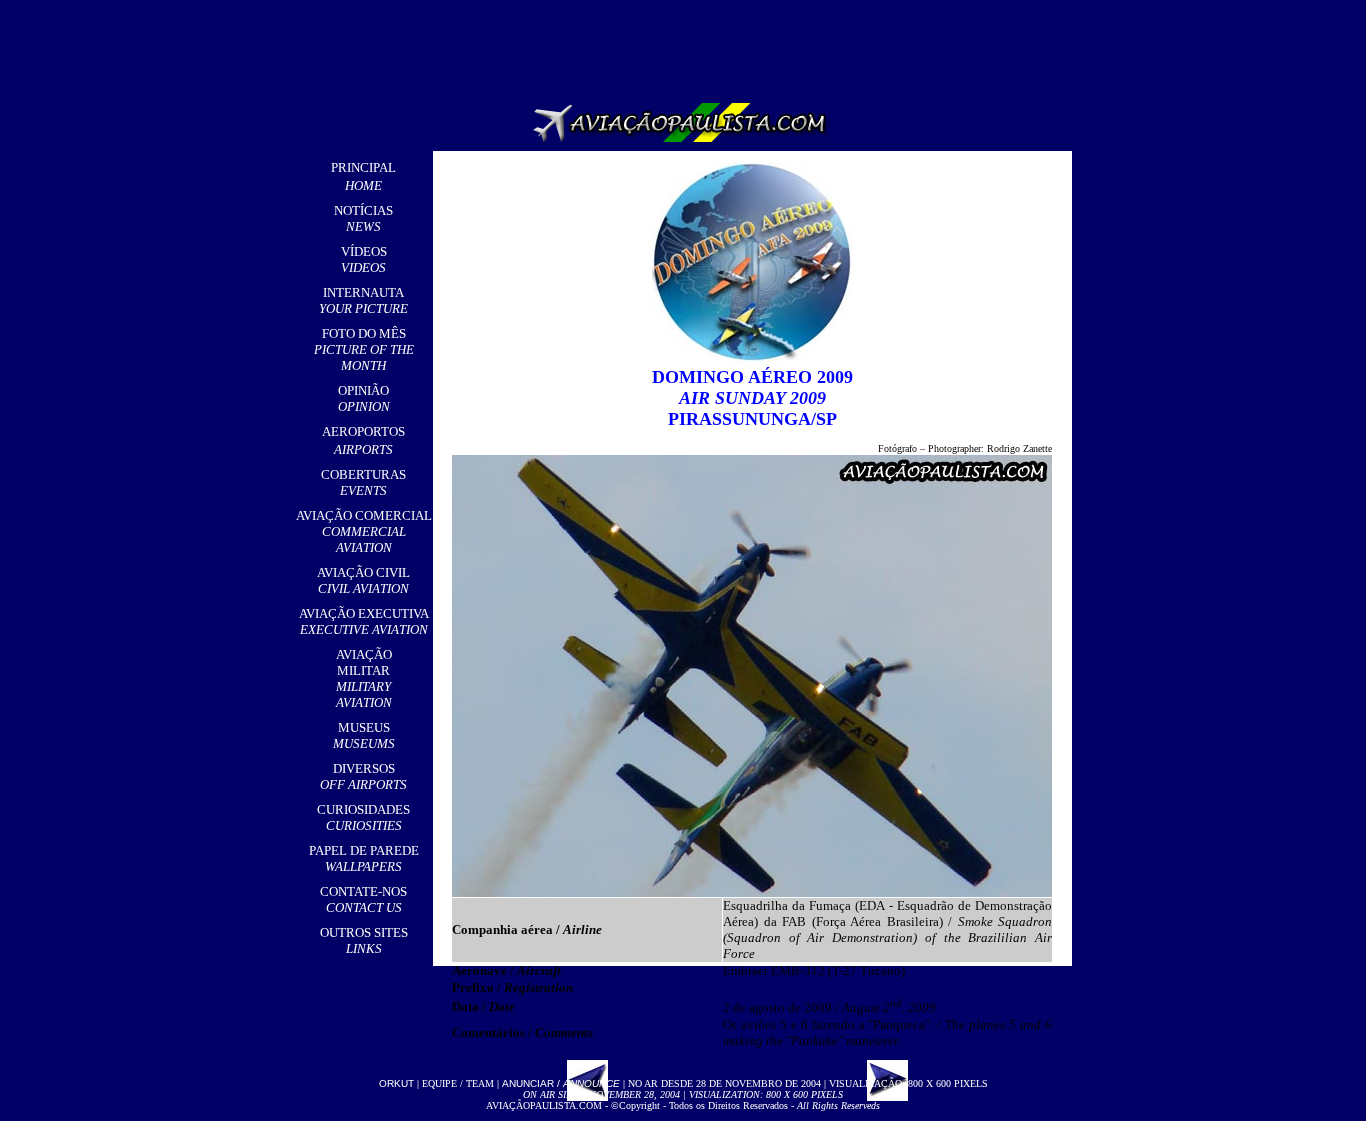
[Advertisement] (687, 45)
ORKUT (396, 1083)
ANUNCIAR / (561, 1083)
